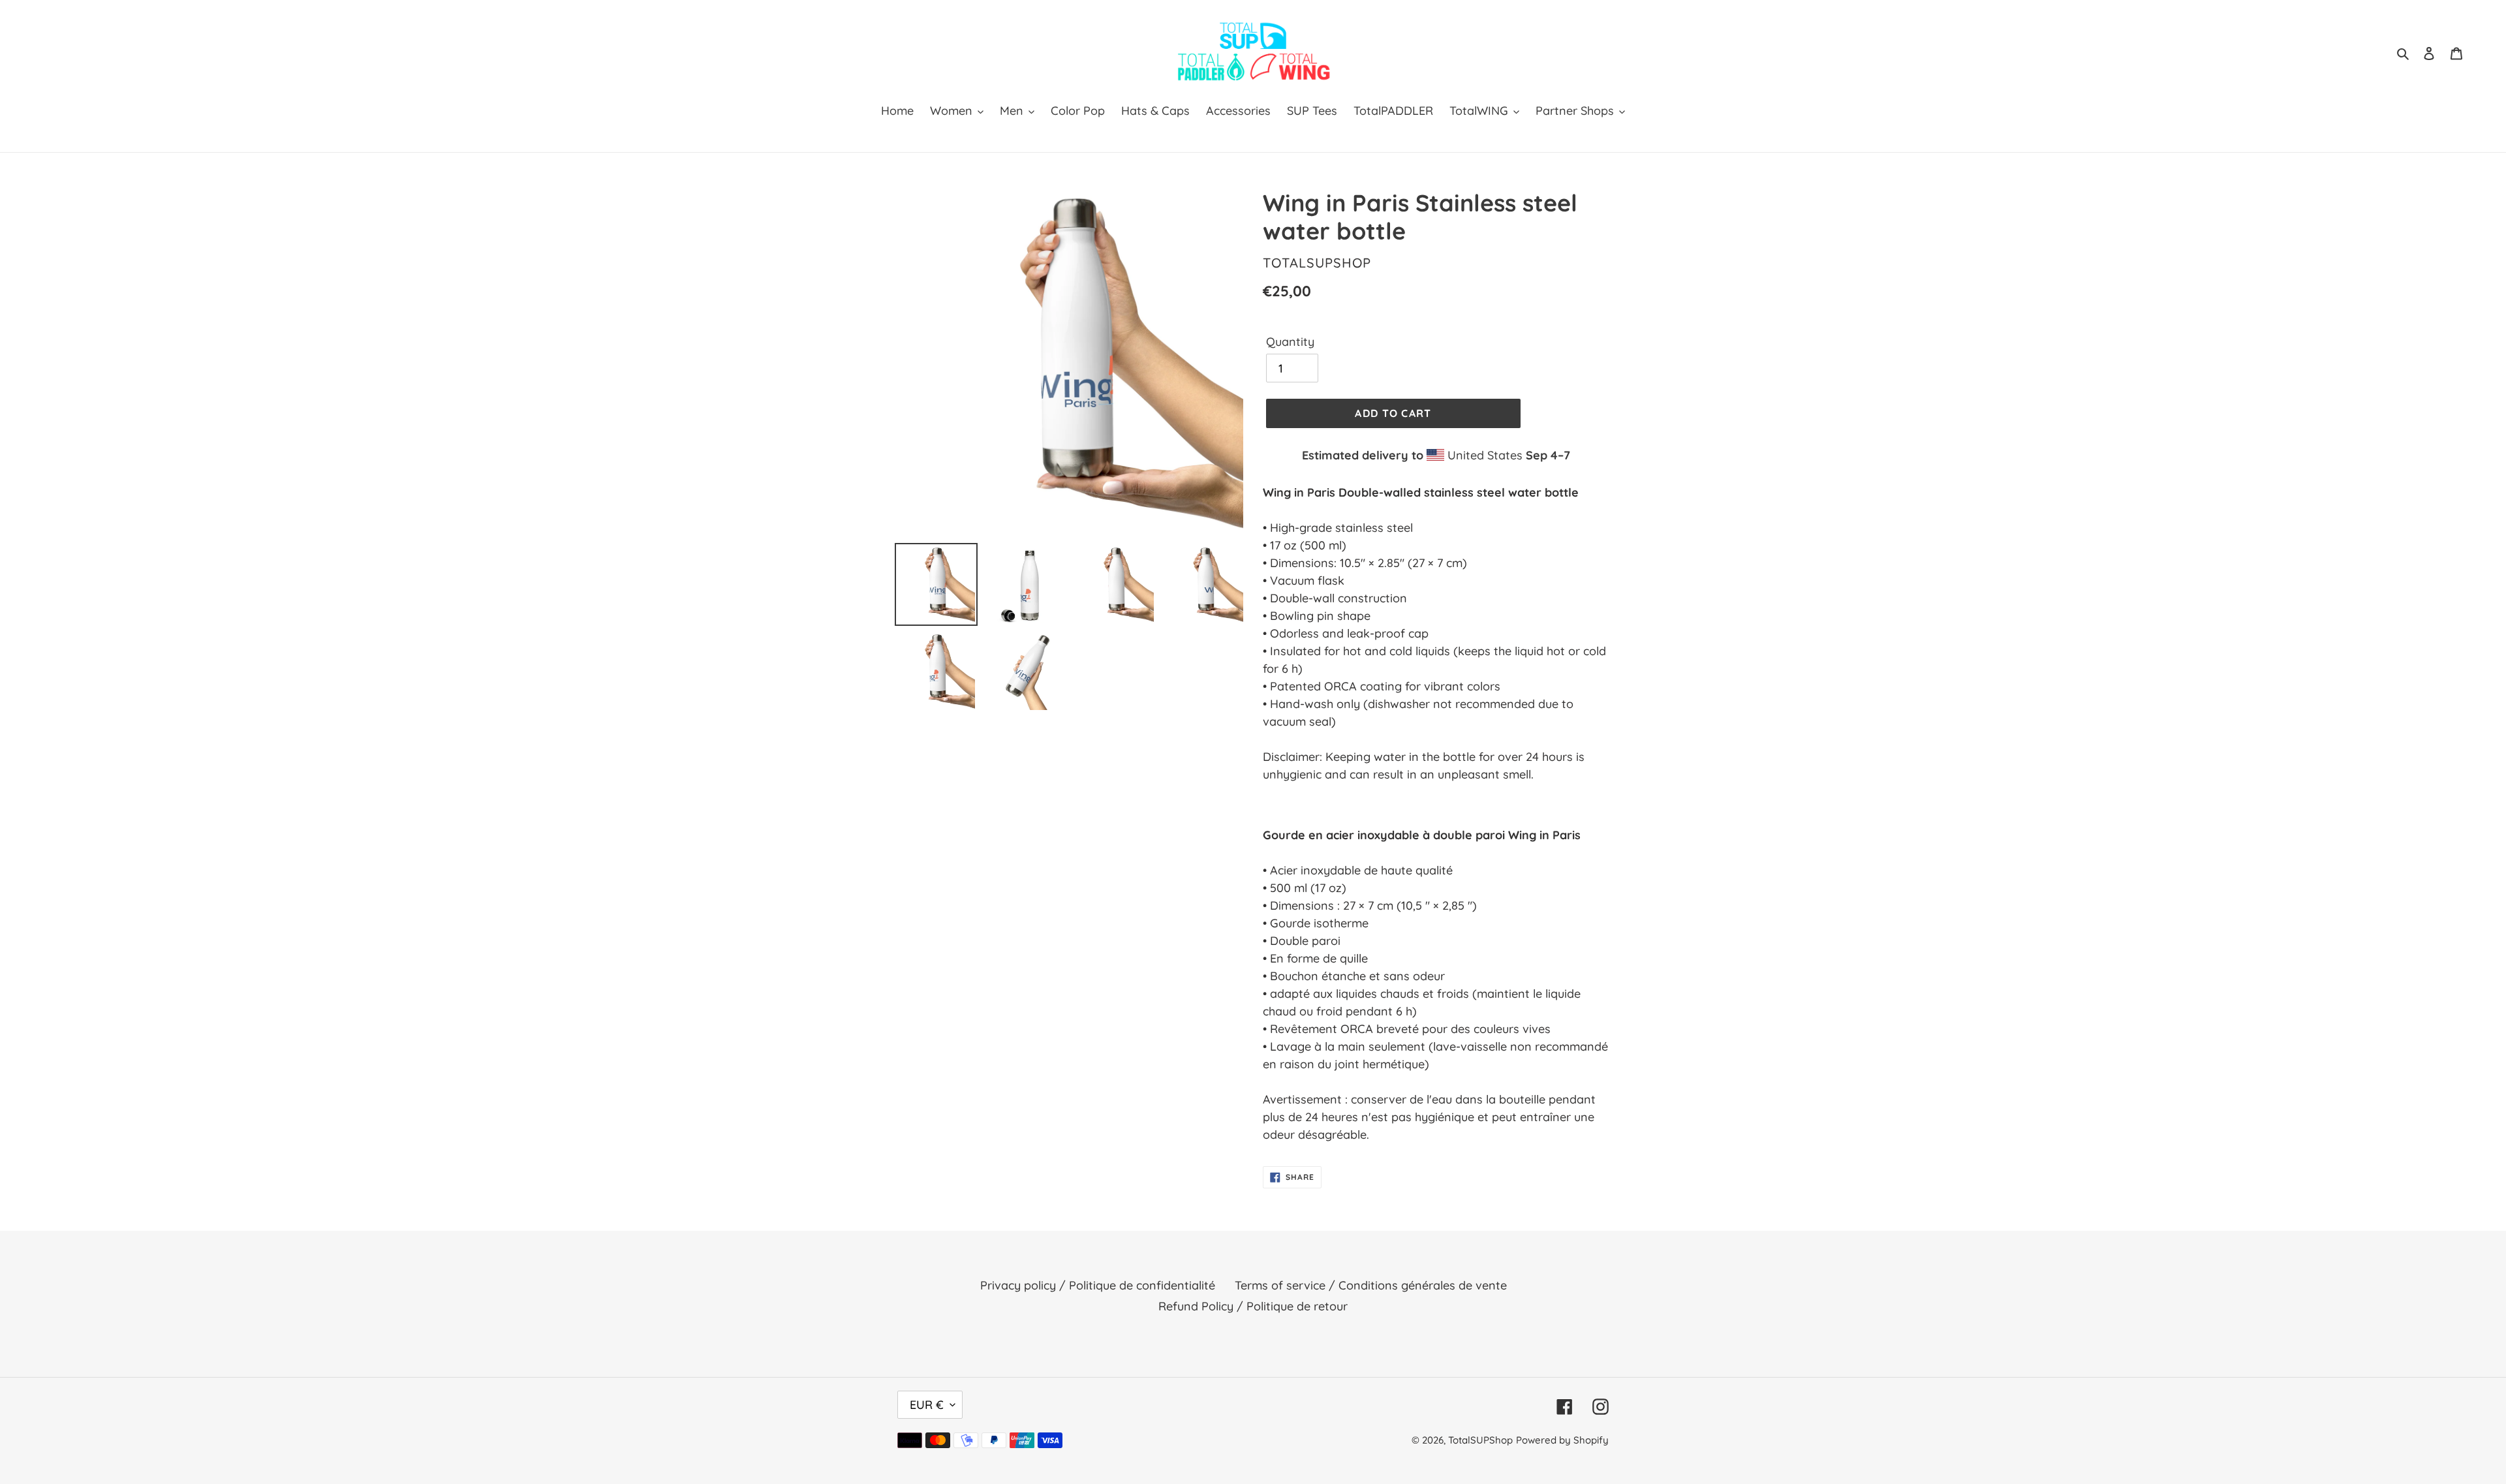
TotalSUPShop (1480, 1440)
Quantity (1290, 342)
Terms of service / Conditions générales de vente (1371, 1285)
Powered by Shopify (1562, 1440)
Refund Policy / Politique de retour (1253, 1306)
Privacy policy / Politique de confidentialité (1098, 1285)
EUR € (927, 1405)
